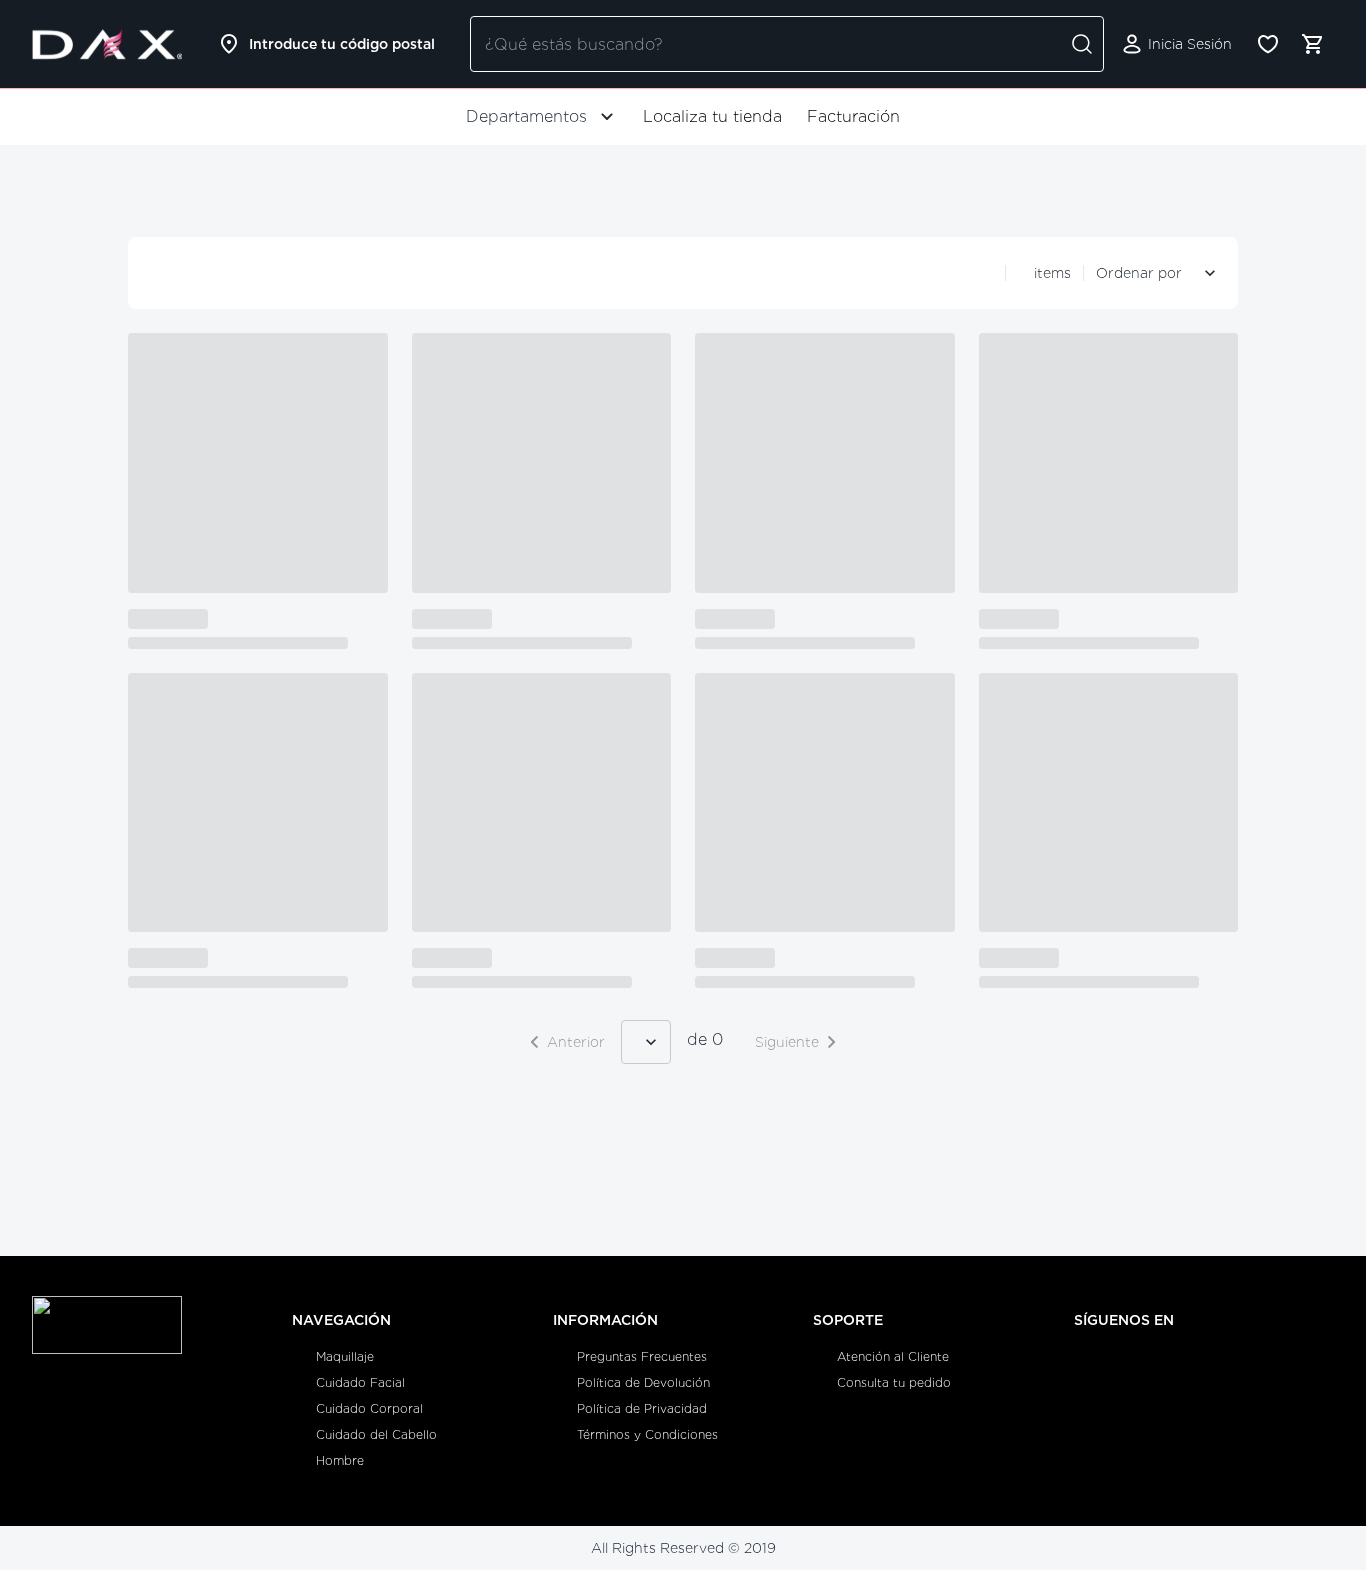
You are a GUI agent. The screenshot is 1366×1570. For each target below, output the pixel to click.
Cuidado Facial (360, 1382)
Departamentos (526, 116)
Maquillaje (345, 1356)
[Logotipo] (107, 44)
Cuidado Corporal (369, 1408)
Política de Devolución (643, 1382)
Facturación (853, 116)
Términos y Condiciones (647, 1434)
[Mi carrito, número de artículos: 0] (1312, 44)
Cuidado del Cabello (376, 1434)
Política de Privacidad (642, 1408)
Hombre (340, 1460)
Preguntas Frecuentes (642, 1356)
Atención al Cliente (893, 1356)
